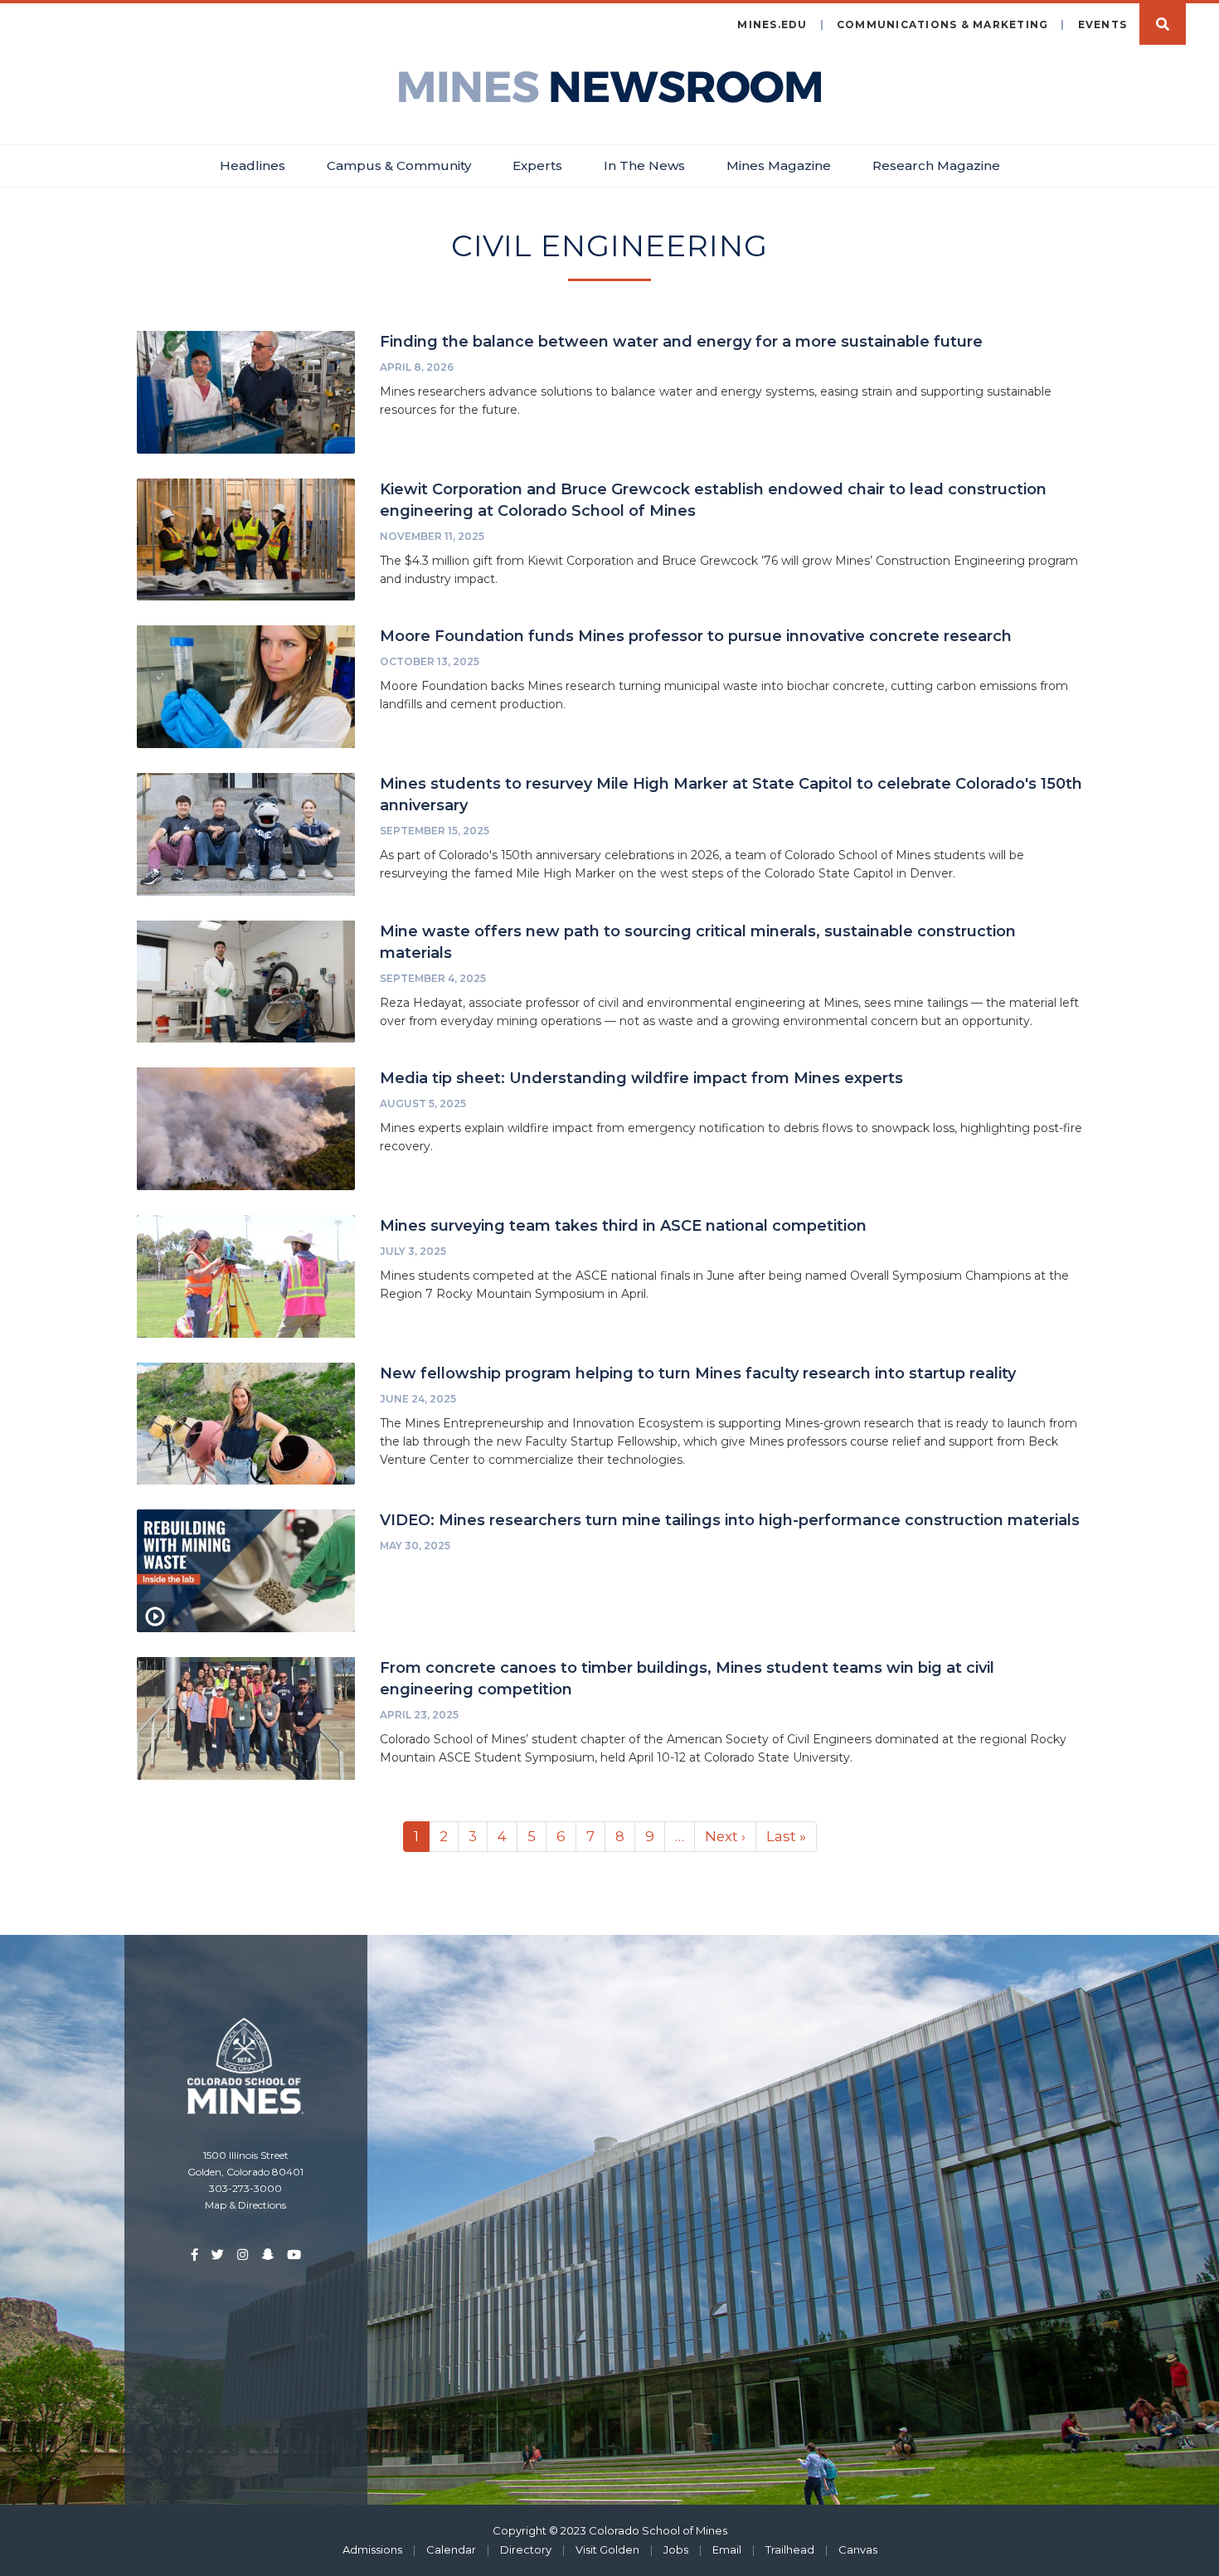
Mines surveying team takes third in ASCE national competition (623, 1226)
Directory (526, 2549)
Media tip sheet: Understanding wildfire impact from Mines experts (641, 1078)
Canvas (858, 2549)
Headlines (253, 165)
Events (1103, 24)
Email (727, 2549)
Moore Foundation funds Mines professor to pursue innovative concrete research (696, 636)
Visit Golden (607, 2549)
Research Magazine (936, 165)
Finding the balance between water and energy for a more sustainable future (681, 342)
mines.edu (772, 24)
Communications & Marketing (943, 24)
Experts (537, 165)
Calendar (451, 2549)
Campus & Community (399, 165)
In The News (644, 165)
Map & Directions (245, 2205)
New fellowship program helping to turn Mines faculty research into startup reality (698, 1373)
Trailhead (790, 2549)
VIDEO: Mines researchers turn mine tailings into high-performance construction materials (730, 1520)
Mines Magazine (779, 165)
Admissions (372, 2549)
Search (1163, 24)
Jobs (676, 2549)
